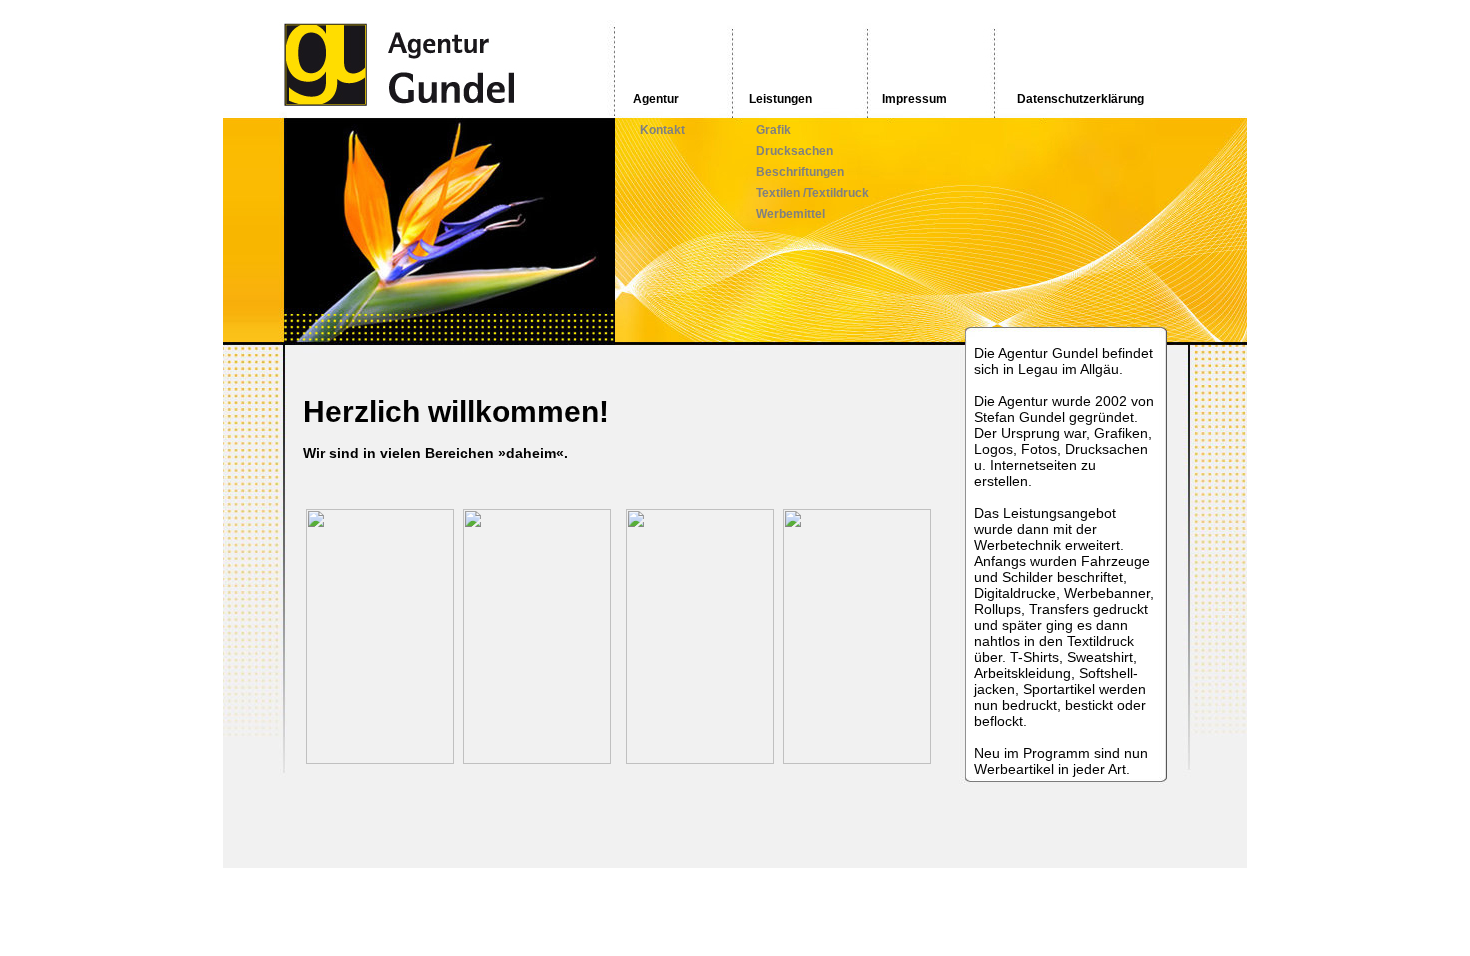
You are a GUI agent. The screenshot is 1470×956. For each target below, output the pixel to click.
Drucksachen (794, 151)
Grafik (773, 130)
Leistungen (780, 99)
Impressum (914, 99)
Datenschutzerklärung (1080, 99)
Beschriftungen (800, 172)
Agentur (656, 99)
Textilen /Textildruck (812, 193)
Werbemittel (790, 214)
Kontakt (662, 130)
